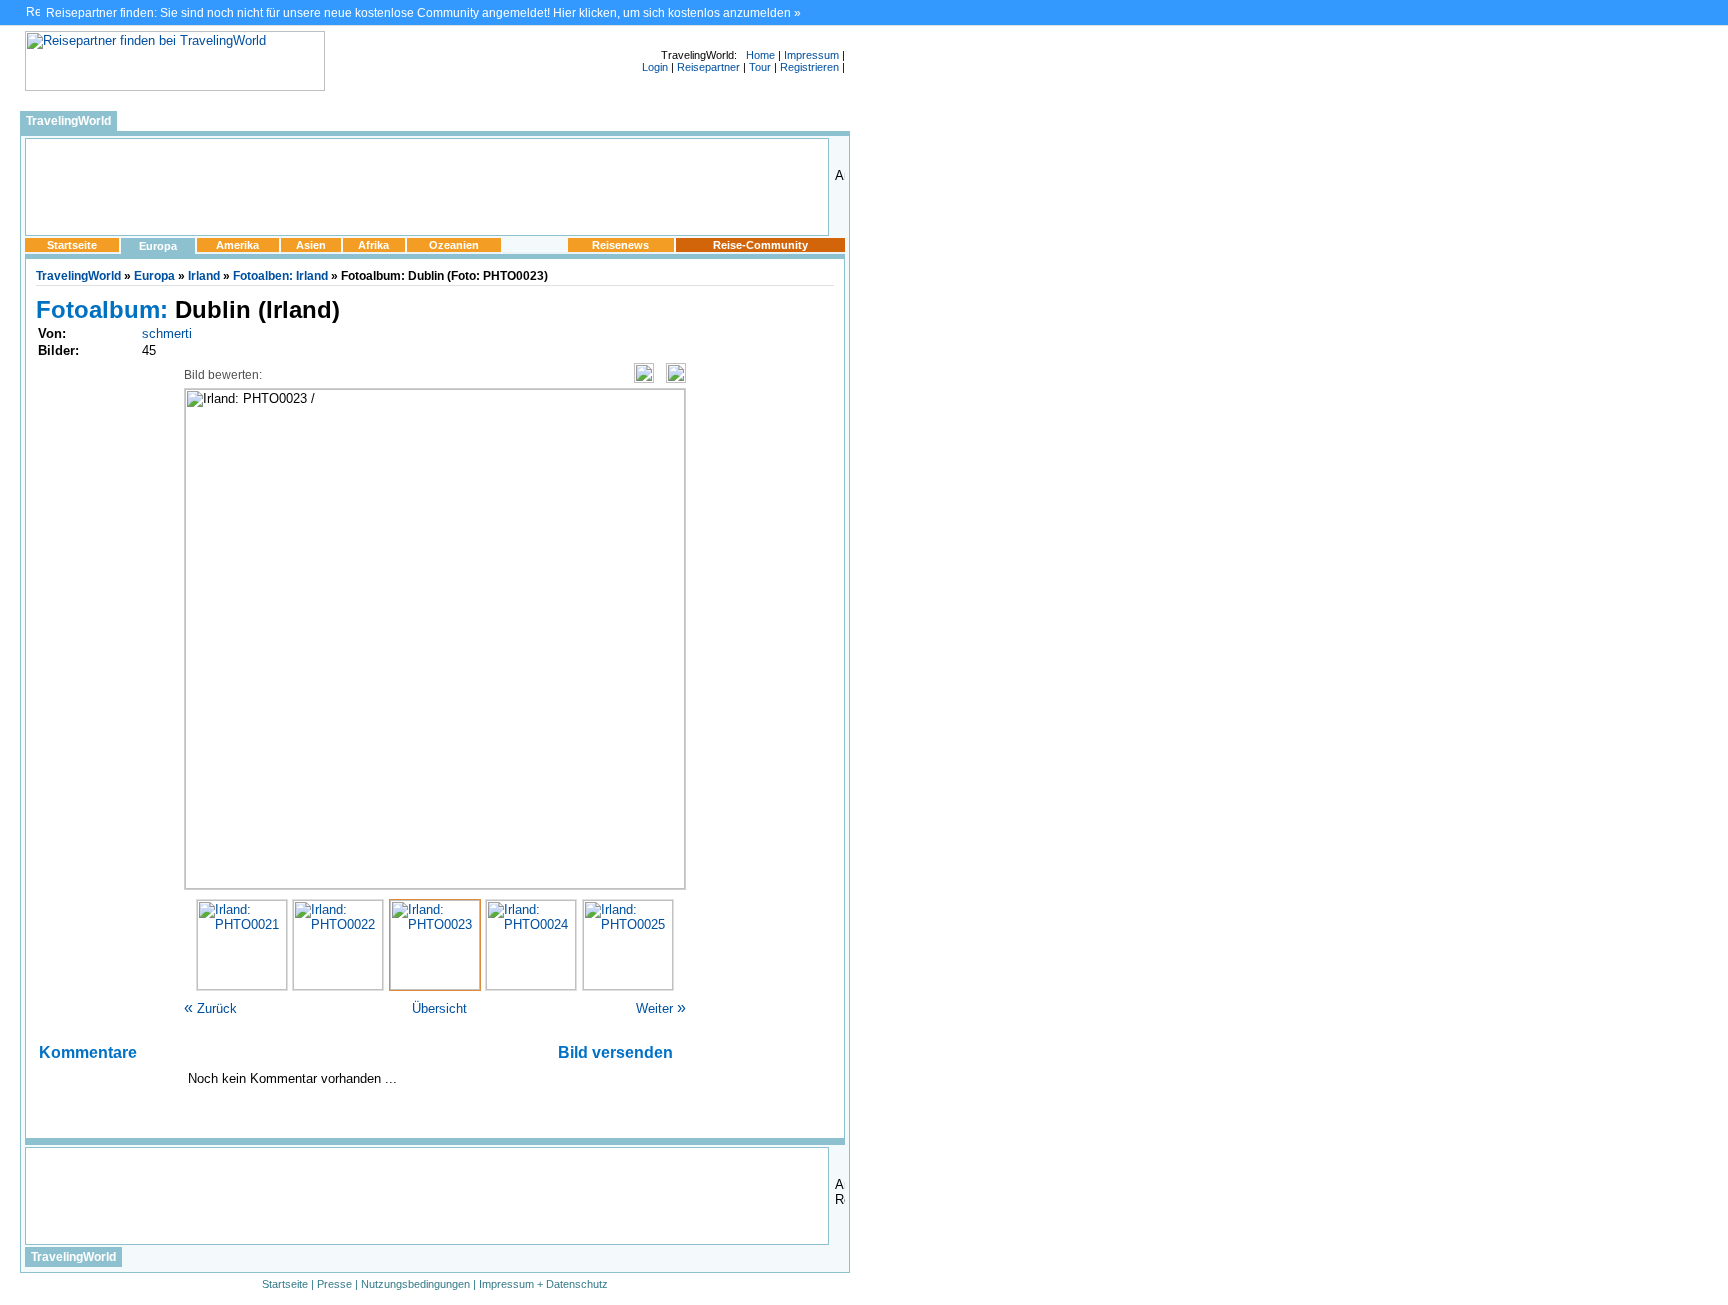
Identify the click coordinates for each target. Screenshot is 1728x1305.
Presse (334, 1284)
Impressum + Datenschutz (543, 1284)
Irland (204, 276)
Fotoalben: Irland (280, 276)
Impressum (811, 55)
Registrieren (809, 67)
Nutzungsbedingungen (415, 1284)
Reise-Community (760, 245)
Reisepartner (708, 67)
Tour (760, 67)
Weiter (661, 1008)
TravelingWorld (68, 121)
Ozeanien (454, 245)
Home (760, 55)
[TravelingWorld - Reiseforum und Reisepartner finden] (175, 86)
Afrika (373, 245)
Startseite (72, 245)
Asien (311, 245)
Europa (158, 246)
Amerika (237, 245)
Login (655, 67)
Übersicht (439, 1008)
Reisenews (620, 245)
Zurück (210, 1008)
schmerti (167, 333)
